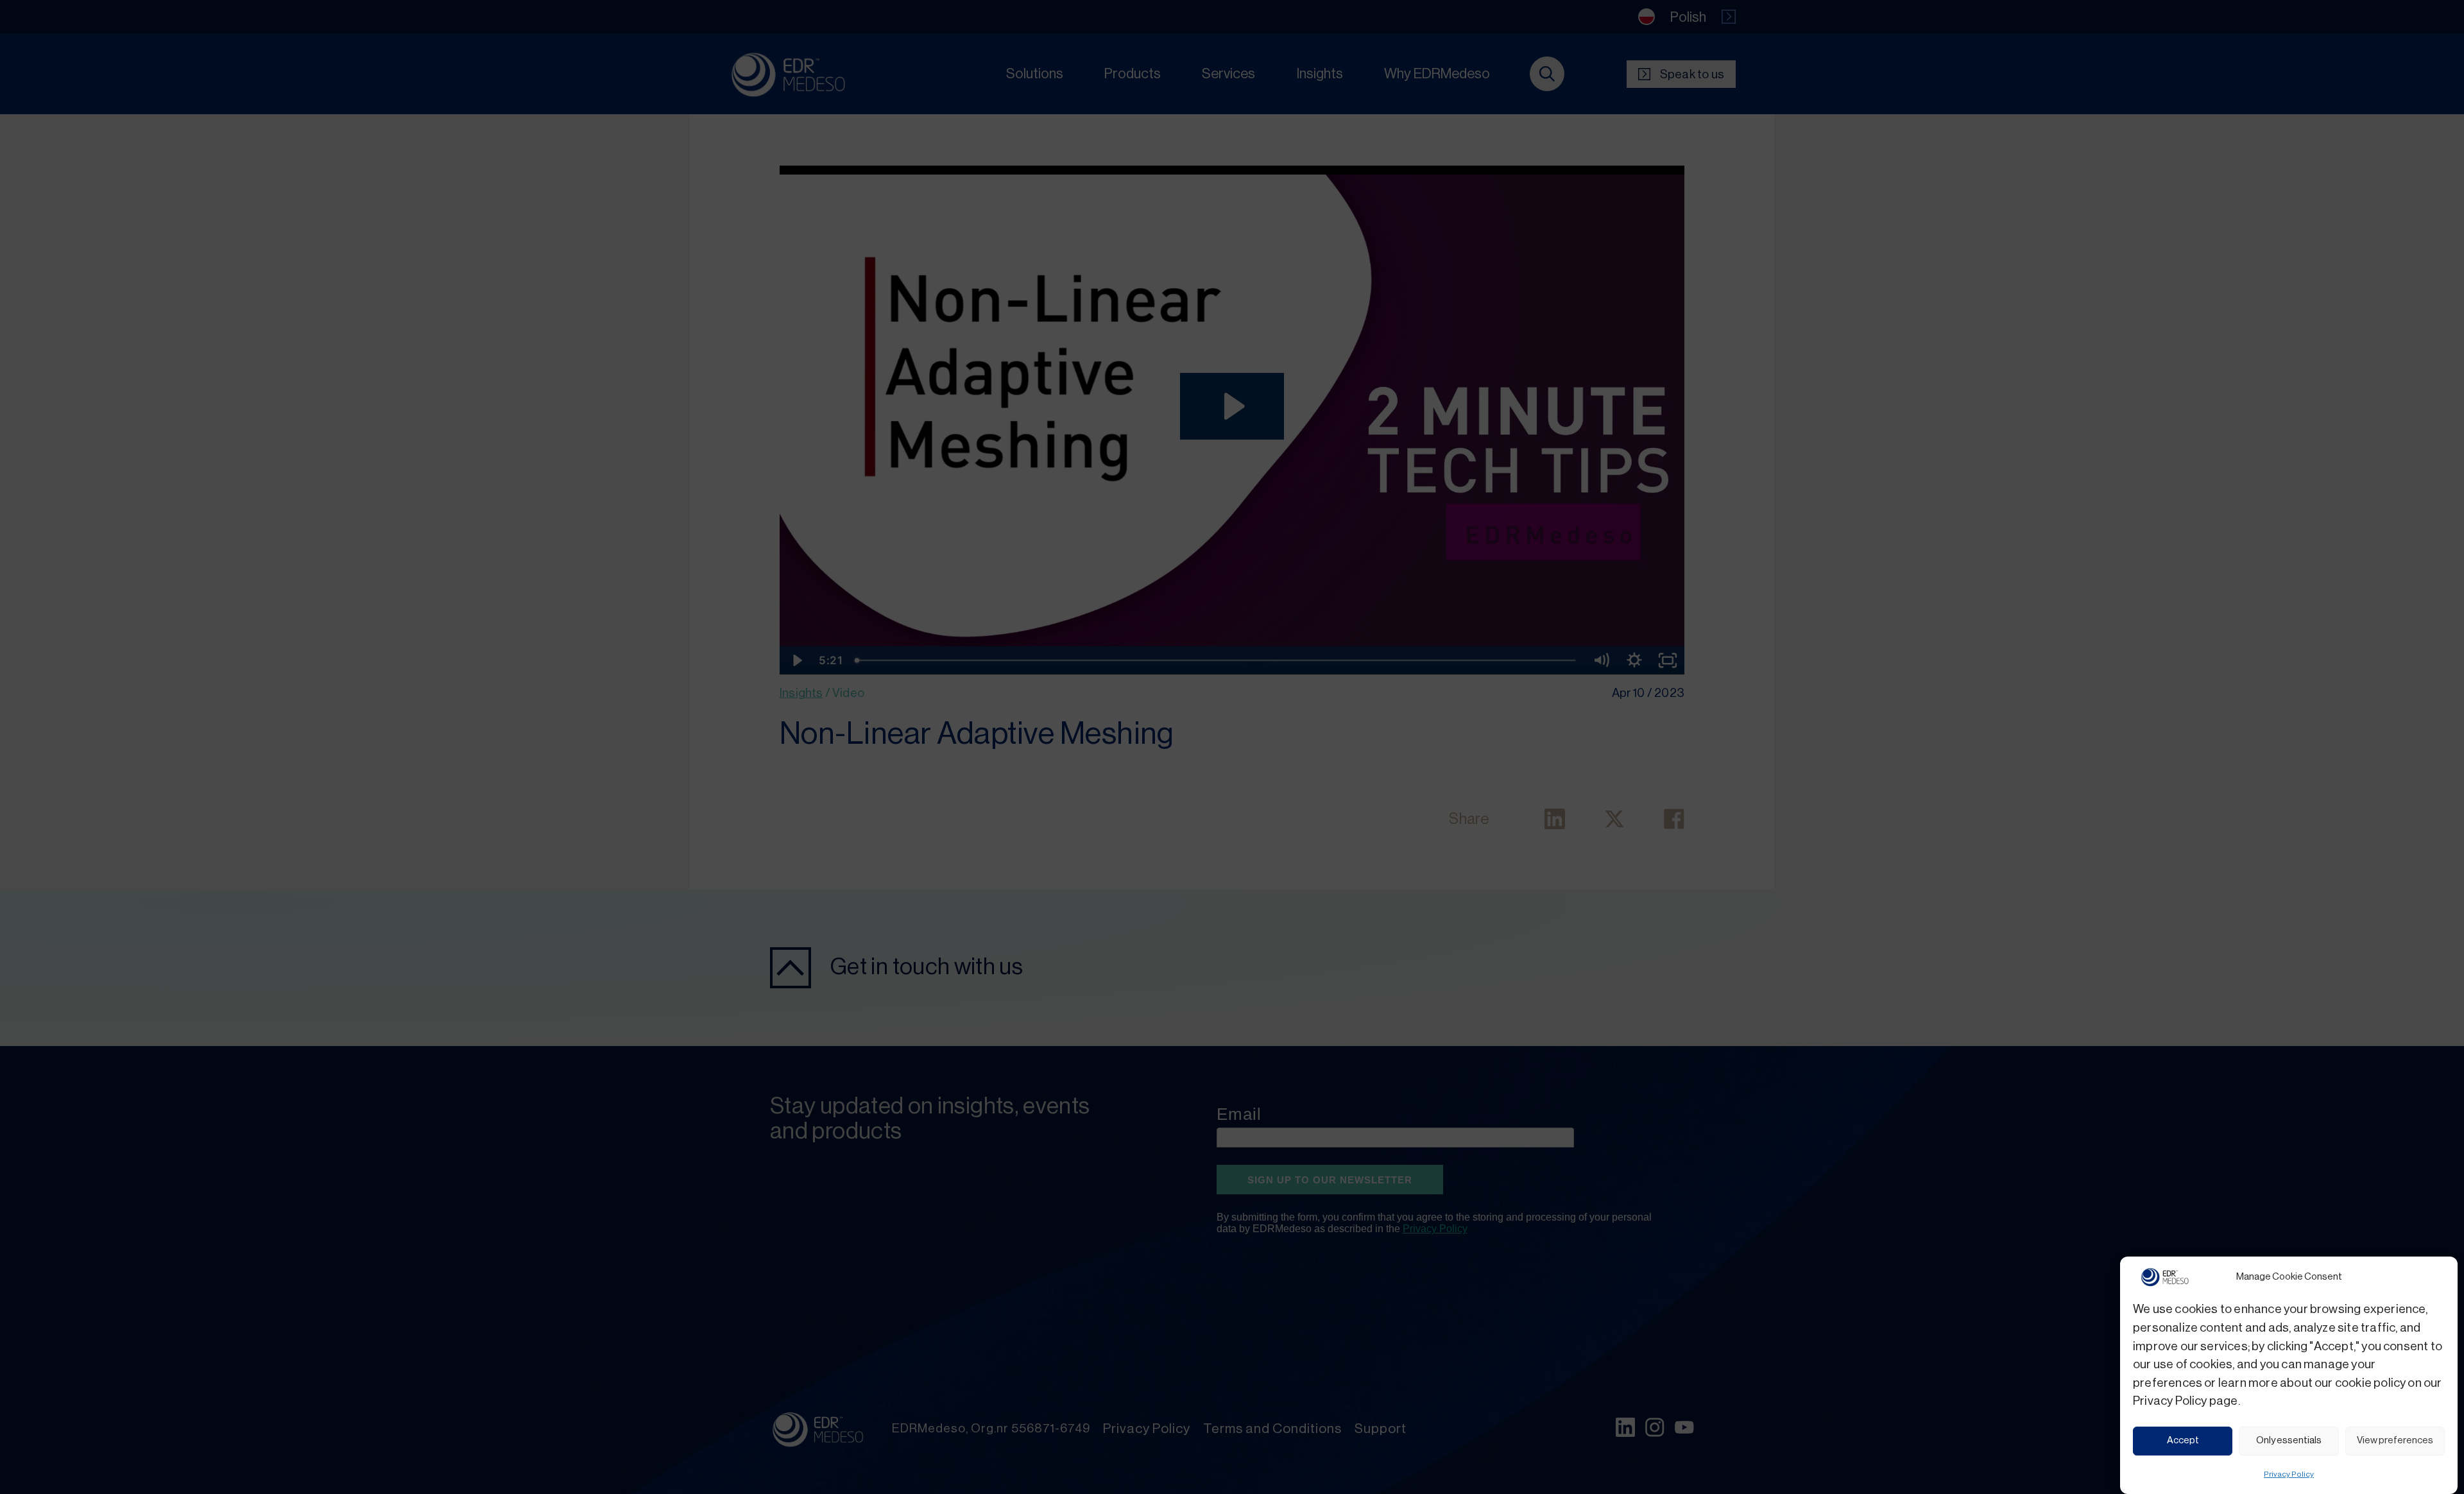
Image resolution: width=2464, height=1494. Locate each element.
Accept (2183, 1440)
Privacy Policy (2289, 1473)
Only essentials (2289, 1440)
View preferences (2395, 1440)
